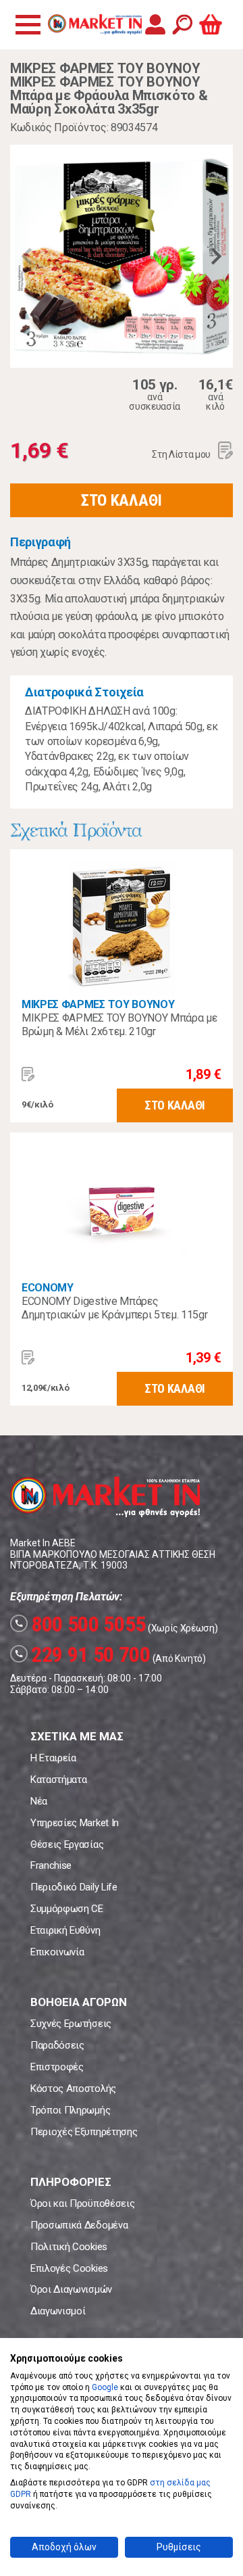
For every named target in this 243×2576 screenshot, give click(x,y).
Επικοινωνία (57, 1952)
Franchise (51, 1865)
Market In (94, 24)
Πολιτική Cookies (69, 2247)
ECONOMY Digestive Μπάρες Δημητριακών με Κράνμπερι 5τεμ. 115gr (114, 1308)
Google (105, 2387)
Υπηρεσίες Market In (75, 1823)
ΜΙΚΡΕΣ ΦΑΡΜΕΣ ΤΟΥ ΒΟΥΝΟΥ (98, 1004)
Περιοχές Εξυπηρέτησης (84, 2132)
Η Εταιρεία (53, 1758)
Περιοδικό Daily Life (74, 1887)
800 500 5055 (80, 1624)
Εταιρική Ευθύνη (65, 1930)
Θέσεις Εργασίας (67, 1844)
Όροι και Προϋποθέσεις (82, 2203)
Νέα (39, 1801)
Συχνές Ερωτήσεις (71, 2024)
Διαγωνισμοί (58, 2311)
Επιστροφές (57, 2067)
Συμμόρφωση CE (67, 1909)
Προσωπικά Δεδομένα (79, 2225)
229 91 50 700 (82, 1654)
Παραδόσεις (57, 2045)
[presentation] (27, 256)
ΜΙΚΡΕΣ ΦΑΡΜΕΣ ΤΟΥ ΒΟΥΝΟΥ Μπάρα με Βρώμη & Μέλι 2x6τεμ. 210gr (119, 1025)
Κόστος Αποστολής (73, 2089)
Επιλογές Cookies (69, 2268)
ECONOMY (48, 1288)
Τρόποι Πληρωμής (70, 2110)
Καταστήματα (58, 1780)
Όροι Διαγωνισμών (71, 2289)
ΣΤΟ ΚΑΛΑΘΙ (122, 500)
